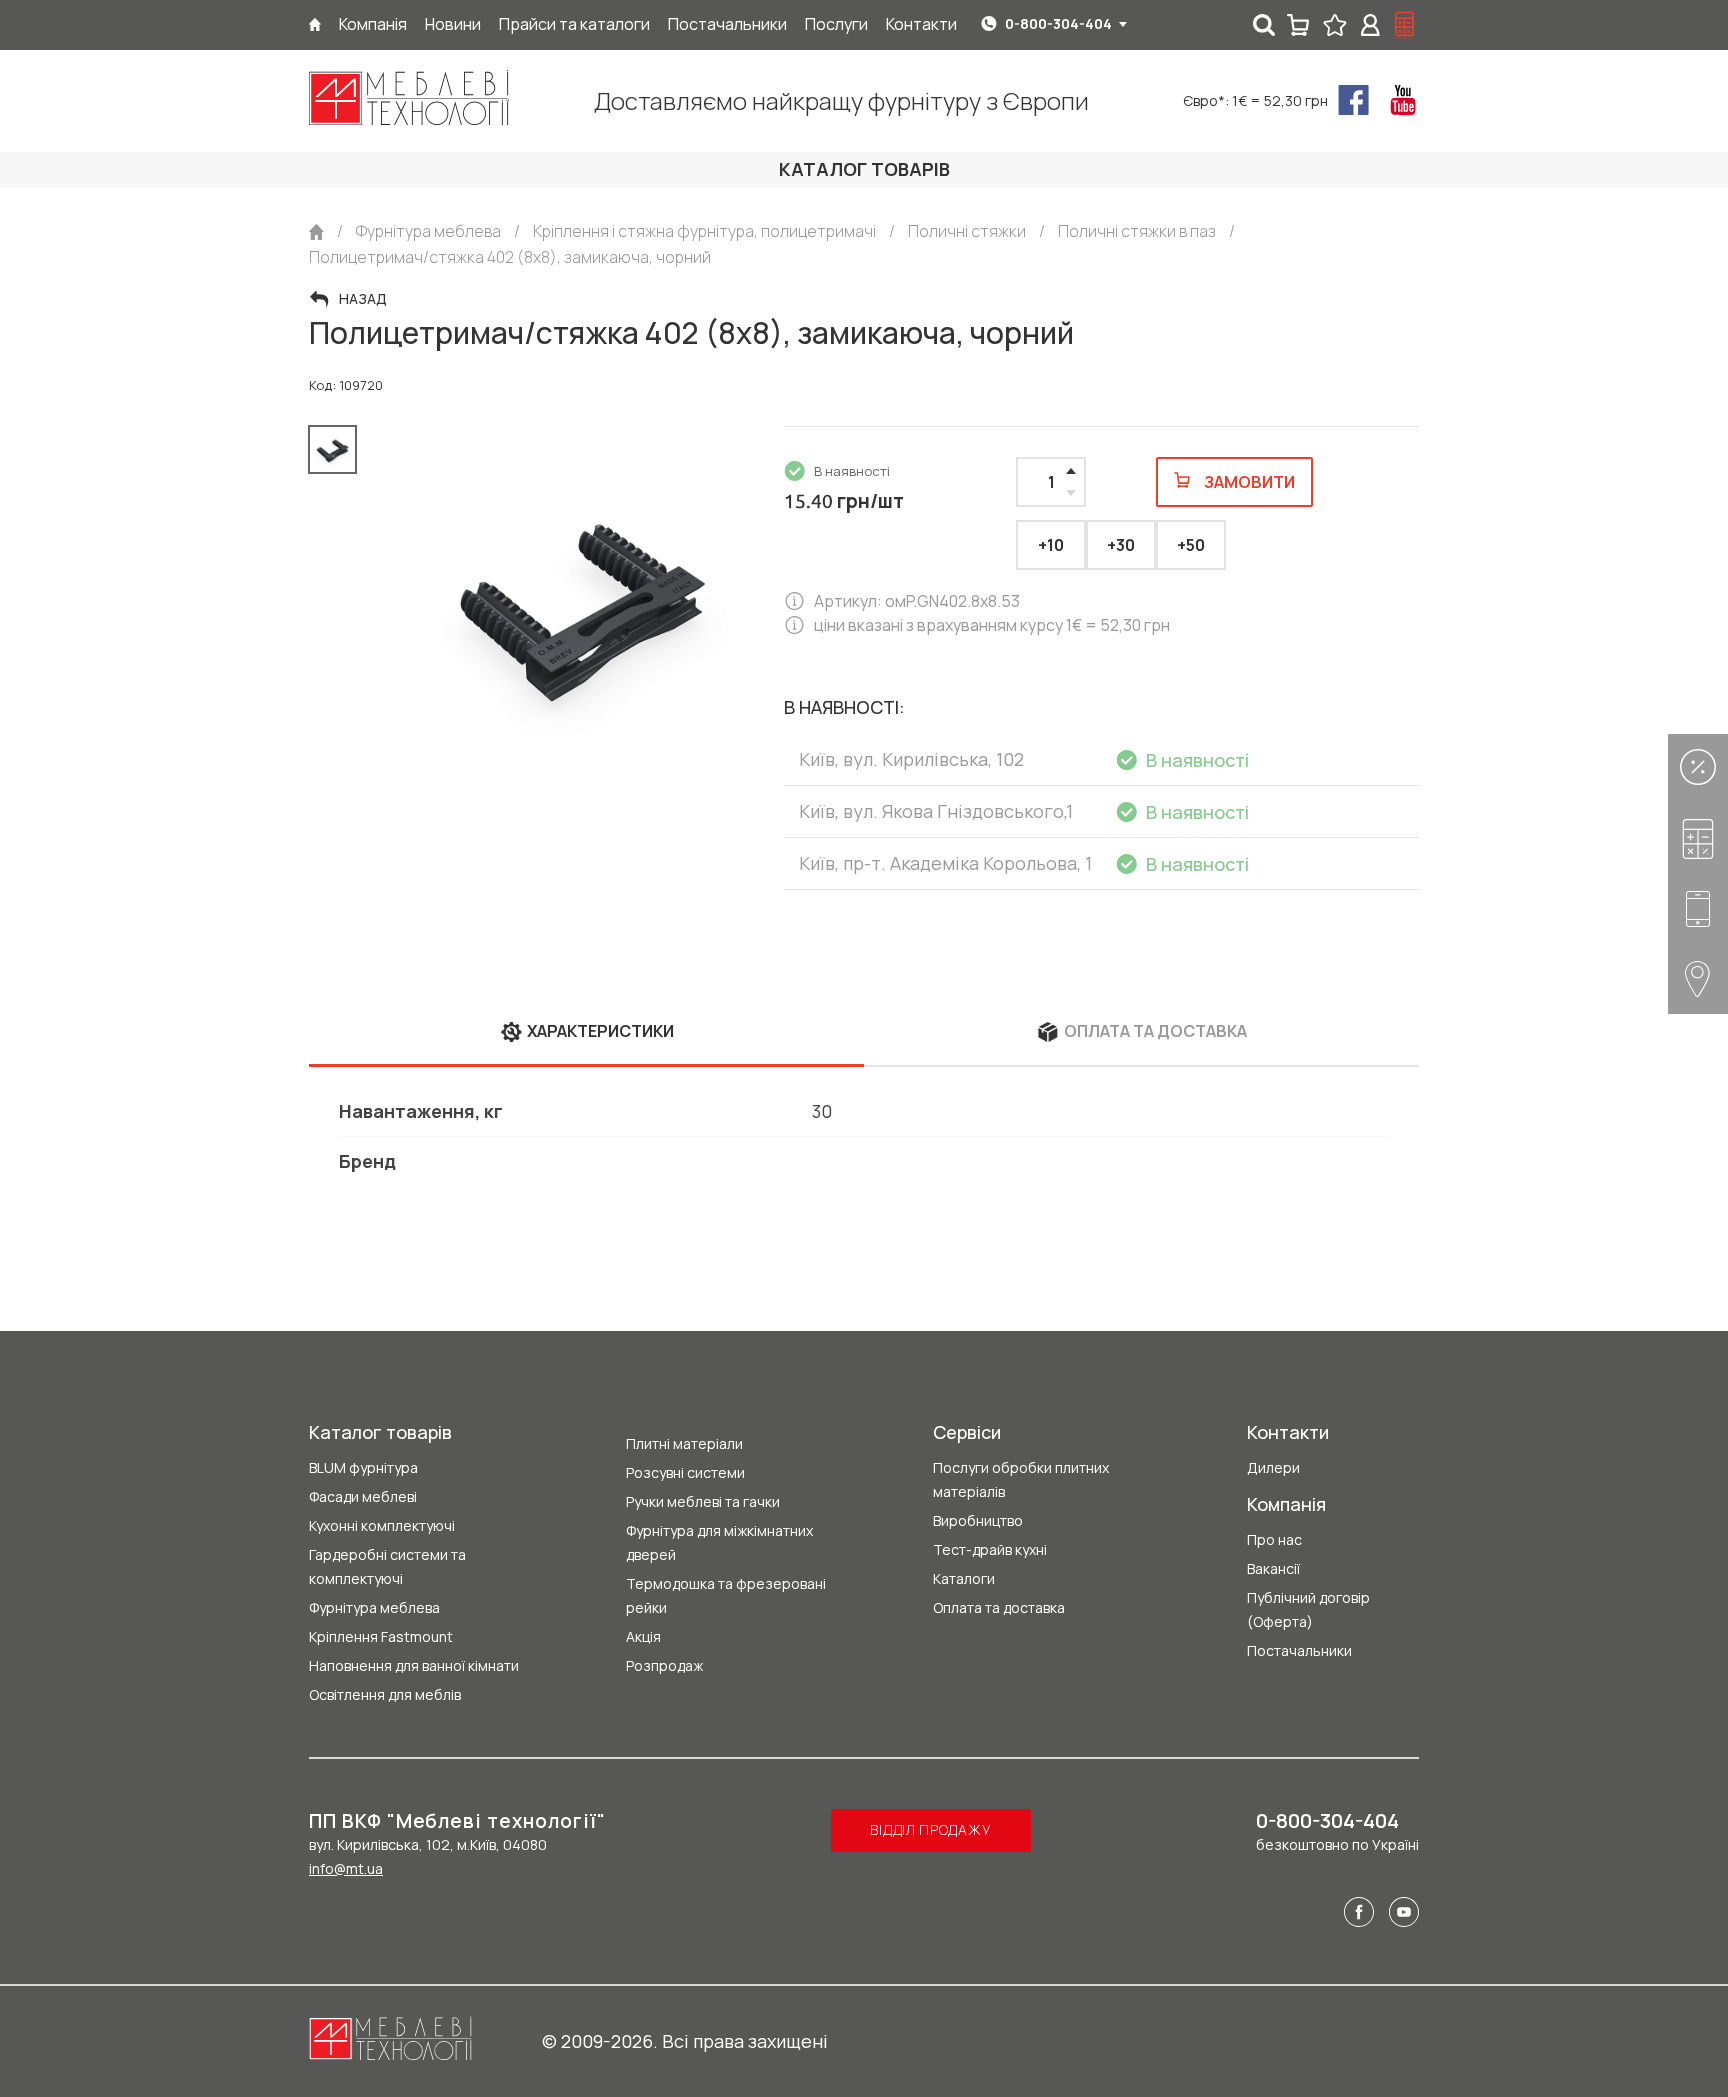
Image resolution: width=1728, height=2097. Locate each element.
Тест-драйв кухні (990, 1549)
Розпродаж (664, 1665)
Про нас (1274, 1539)
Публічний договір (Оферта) (1308, 1609)
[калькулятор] (1405, 25)
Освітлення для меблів (385, 1694)
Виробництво (978, 1520)
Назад (363, 299)
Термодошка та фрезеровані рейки (726, 1595)
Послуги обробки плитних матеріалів (1021, 1479)
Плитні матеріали (684, 1443)
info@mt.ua (346, 1868)
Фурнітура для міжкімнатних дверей (719, 1542)
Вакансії (1273, 1568)
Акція (643, 1636)
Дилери (1273, 1467)
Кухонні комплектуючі (382, 1525)
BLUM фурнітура (363, 1467)
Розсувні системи (685, 1472)
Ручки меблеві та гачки (703, 1501)
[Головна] (315, 24)
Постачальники (1299, 1650)
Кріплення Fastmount (381, 1636)
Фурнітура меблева (374, 1607)
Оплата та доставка (999, 1607)
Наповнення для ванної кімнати (414, 1665)
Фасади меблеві (363, 1496)
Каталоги (964, 1578)
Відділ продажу (930, 1829)
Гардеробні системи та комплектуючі (387, 1566)
